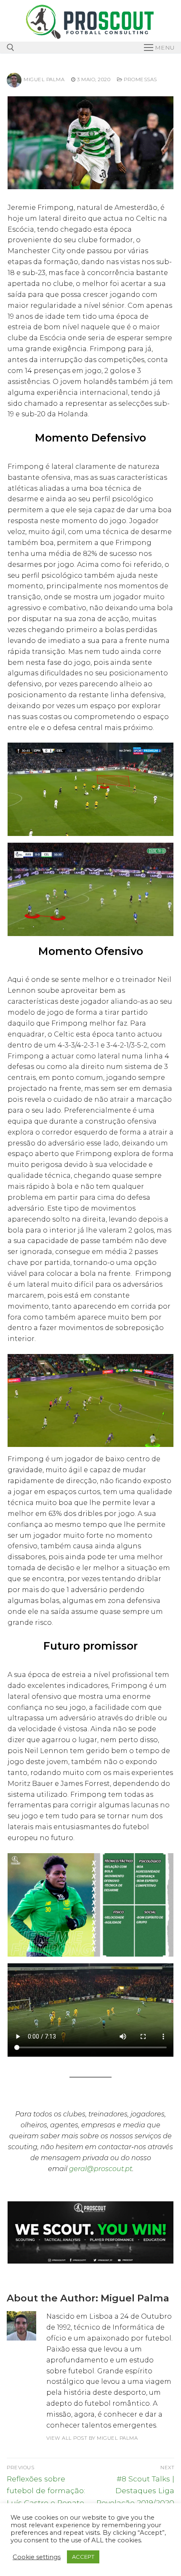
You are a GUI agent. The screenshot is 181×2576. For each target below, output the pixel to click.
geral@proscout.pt (101, 2169)
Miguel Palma (44, 79)
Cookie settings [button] (37, 2557)
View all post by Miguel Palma (92, 2438)
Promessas (140, 79)
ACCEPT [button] (83, 2557)
